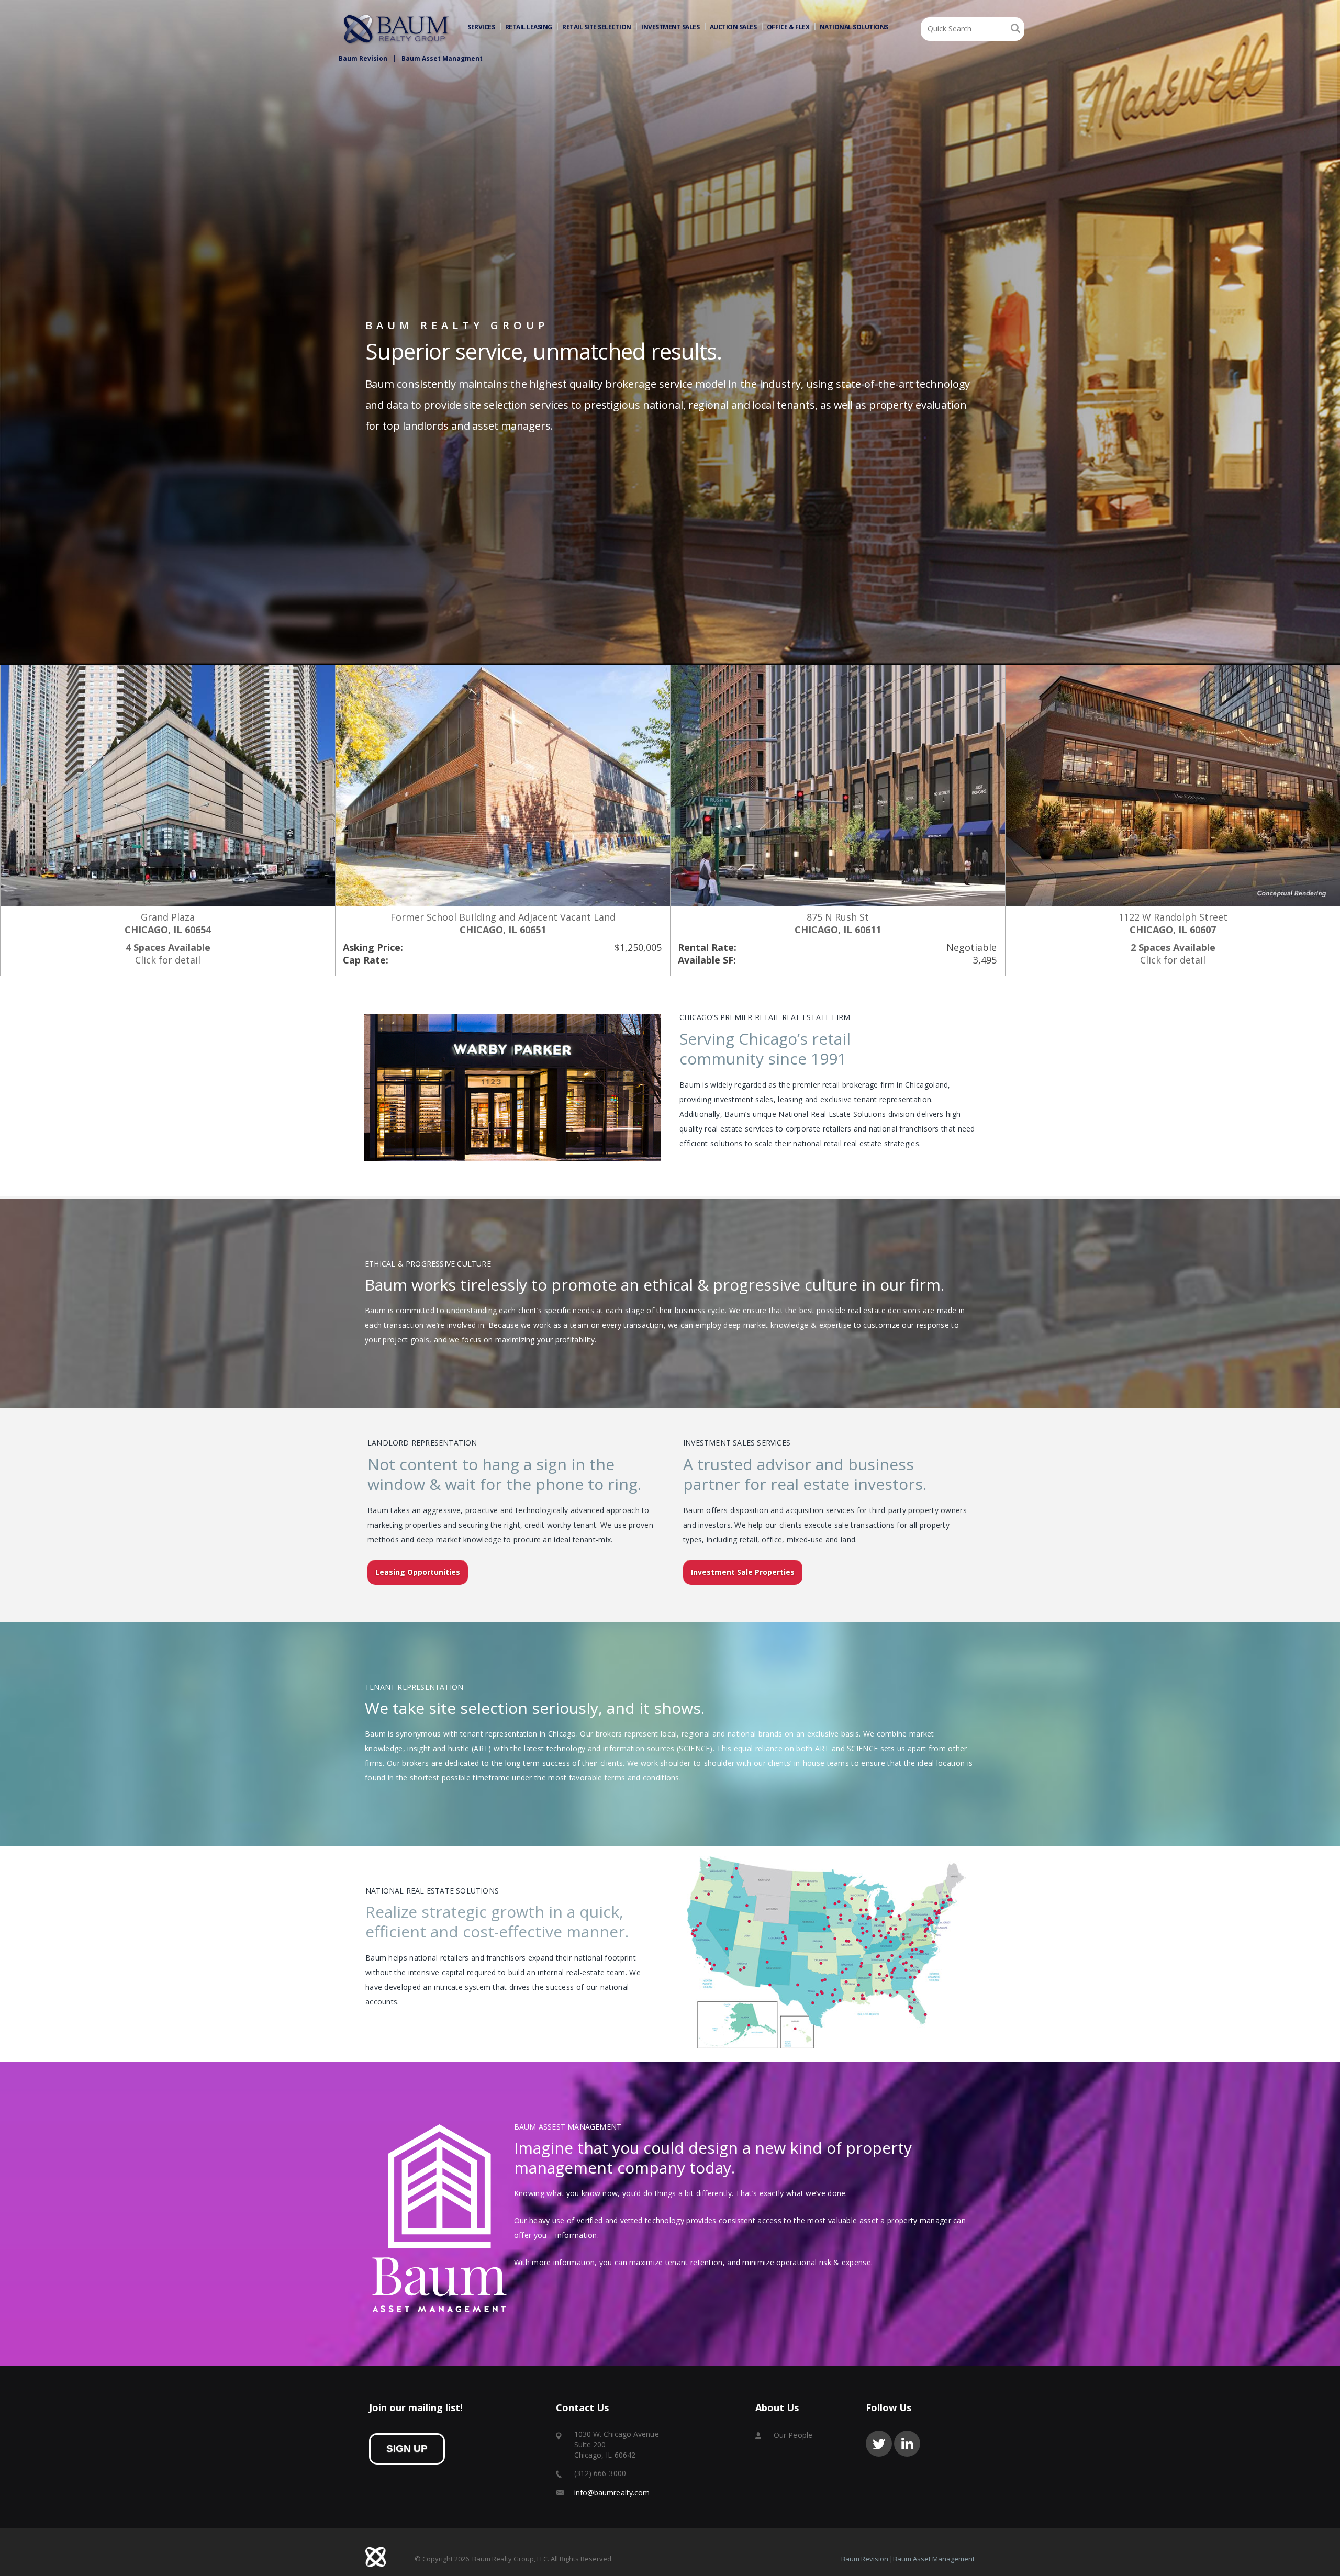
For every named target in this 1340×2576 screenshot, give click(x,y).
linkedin (907, 2444)
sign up (407, 2449)
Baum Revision (363, 58)
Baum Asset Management (934, 2559)
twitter (879, 2444)
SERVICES (481, 27)
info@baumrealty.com (612, 2493)
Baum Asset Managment (442, 58)
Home (397, 29)
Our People (793, 2435)
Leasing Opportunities (418, 1572)
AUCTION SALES (733, 27)
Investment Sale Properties (743, 1572)
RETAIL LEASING (529, 27)
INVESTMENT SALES (670, 27)
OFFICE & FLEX (788, 27)
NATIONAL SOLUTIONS (854, 27)
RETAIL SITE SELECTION (597, 27)
